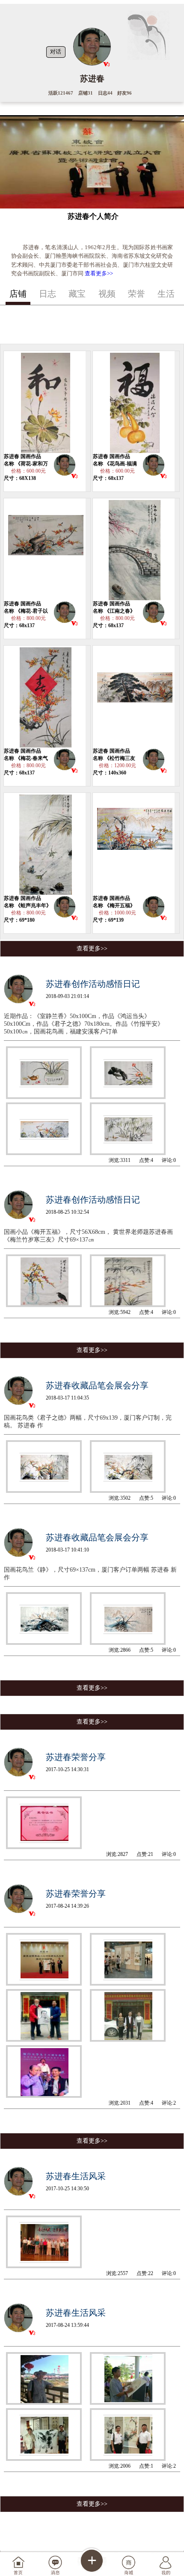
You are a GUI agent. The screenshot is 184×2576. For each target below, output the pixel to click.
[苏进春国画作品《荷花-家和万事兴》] (45, 402)
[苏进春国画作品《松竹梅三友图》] (134, 697)
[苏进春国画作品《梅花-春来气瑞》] (45, 697)
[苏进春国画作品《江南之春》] (134, 549)
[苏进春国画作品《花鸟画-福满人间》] (134, 402)
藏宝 (77, 294)
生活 (166, 294)
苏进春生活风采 (76, 2176)
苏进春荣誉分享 (76, 1757)
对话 (56, 52)
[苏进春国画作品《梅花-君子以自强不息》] (45, 549)
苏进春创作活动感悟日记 (93, 984)
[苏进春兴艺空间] (65, 466)
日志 (47, 294)
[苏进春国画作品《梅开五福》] (134, 844)
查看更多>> (99, 273)
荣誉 (137, 294)
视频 (107, 294)
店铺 (18, 294)
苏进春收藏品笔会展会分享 (97, 1385)
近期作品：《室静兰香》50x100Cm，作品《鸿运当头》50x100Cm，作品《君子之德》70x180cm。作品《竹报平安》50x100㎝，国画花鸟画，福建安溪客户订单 (84, 1024)
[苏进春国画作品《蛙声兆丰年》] (45, 844)
